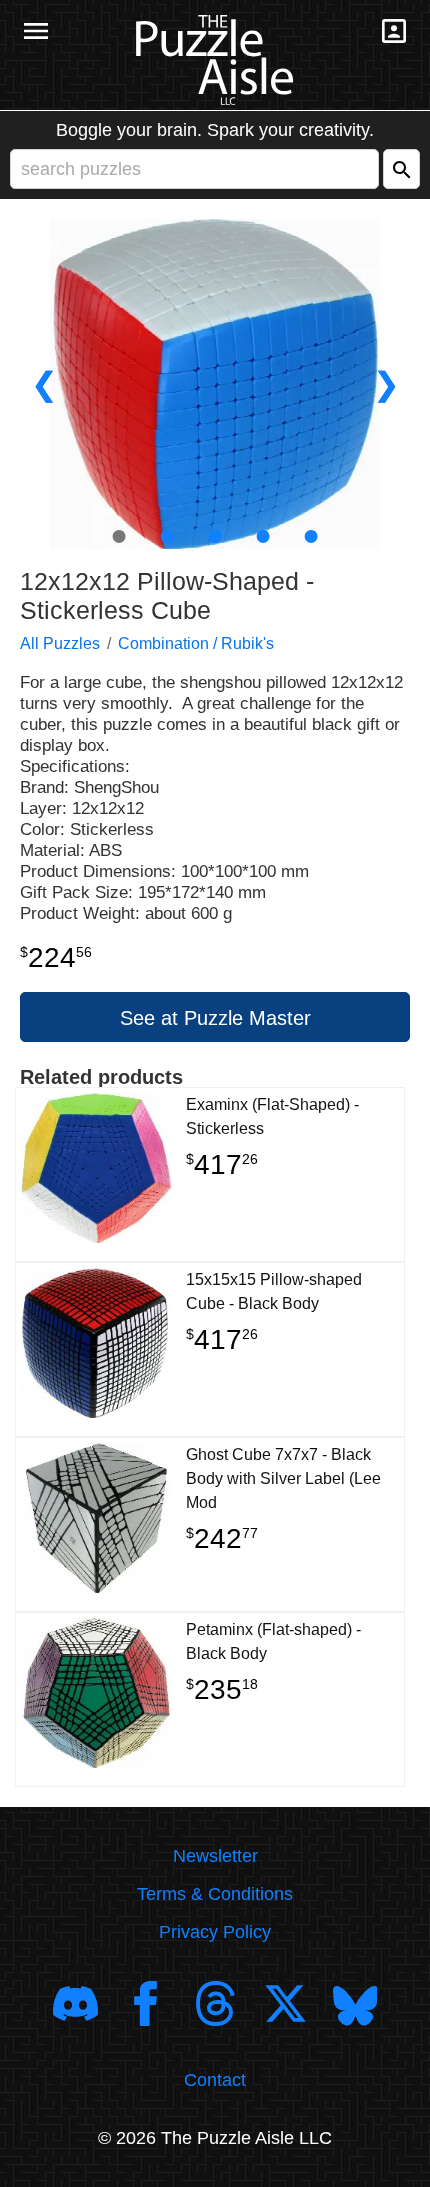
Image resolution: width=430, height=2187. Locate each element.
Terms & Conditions (215, 1894)
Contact (215, 2080)
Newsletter (215, 1856)
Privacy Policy (215, 1932)
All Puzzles (60, 643)
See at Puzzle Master (215, 1018)
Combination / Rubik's (196, 643)
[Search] (401, 169)
